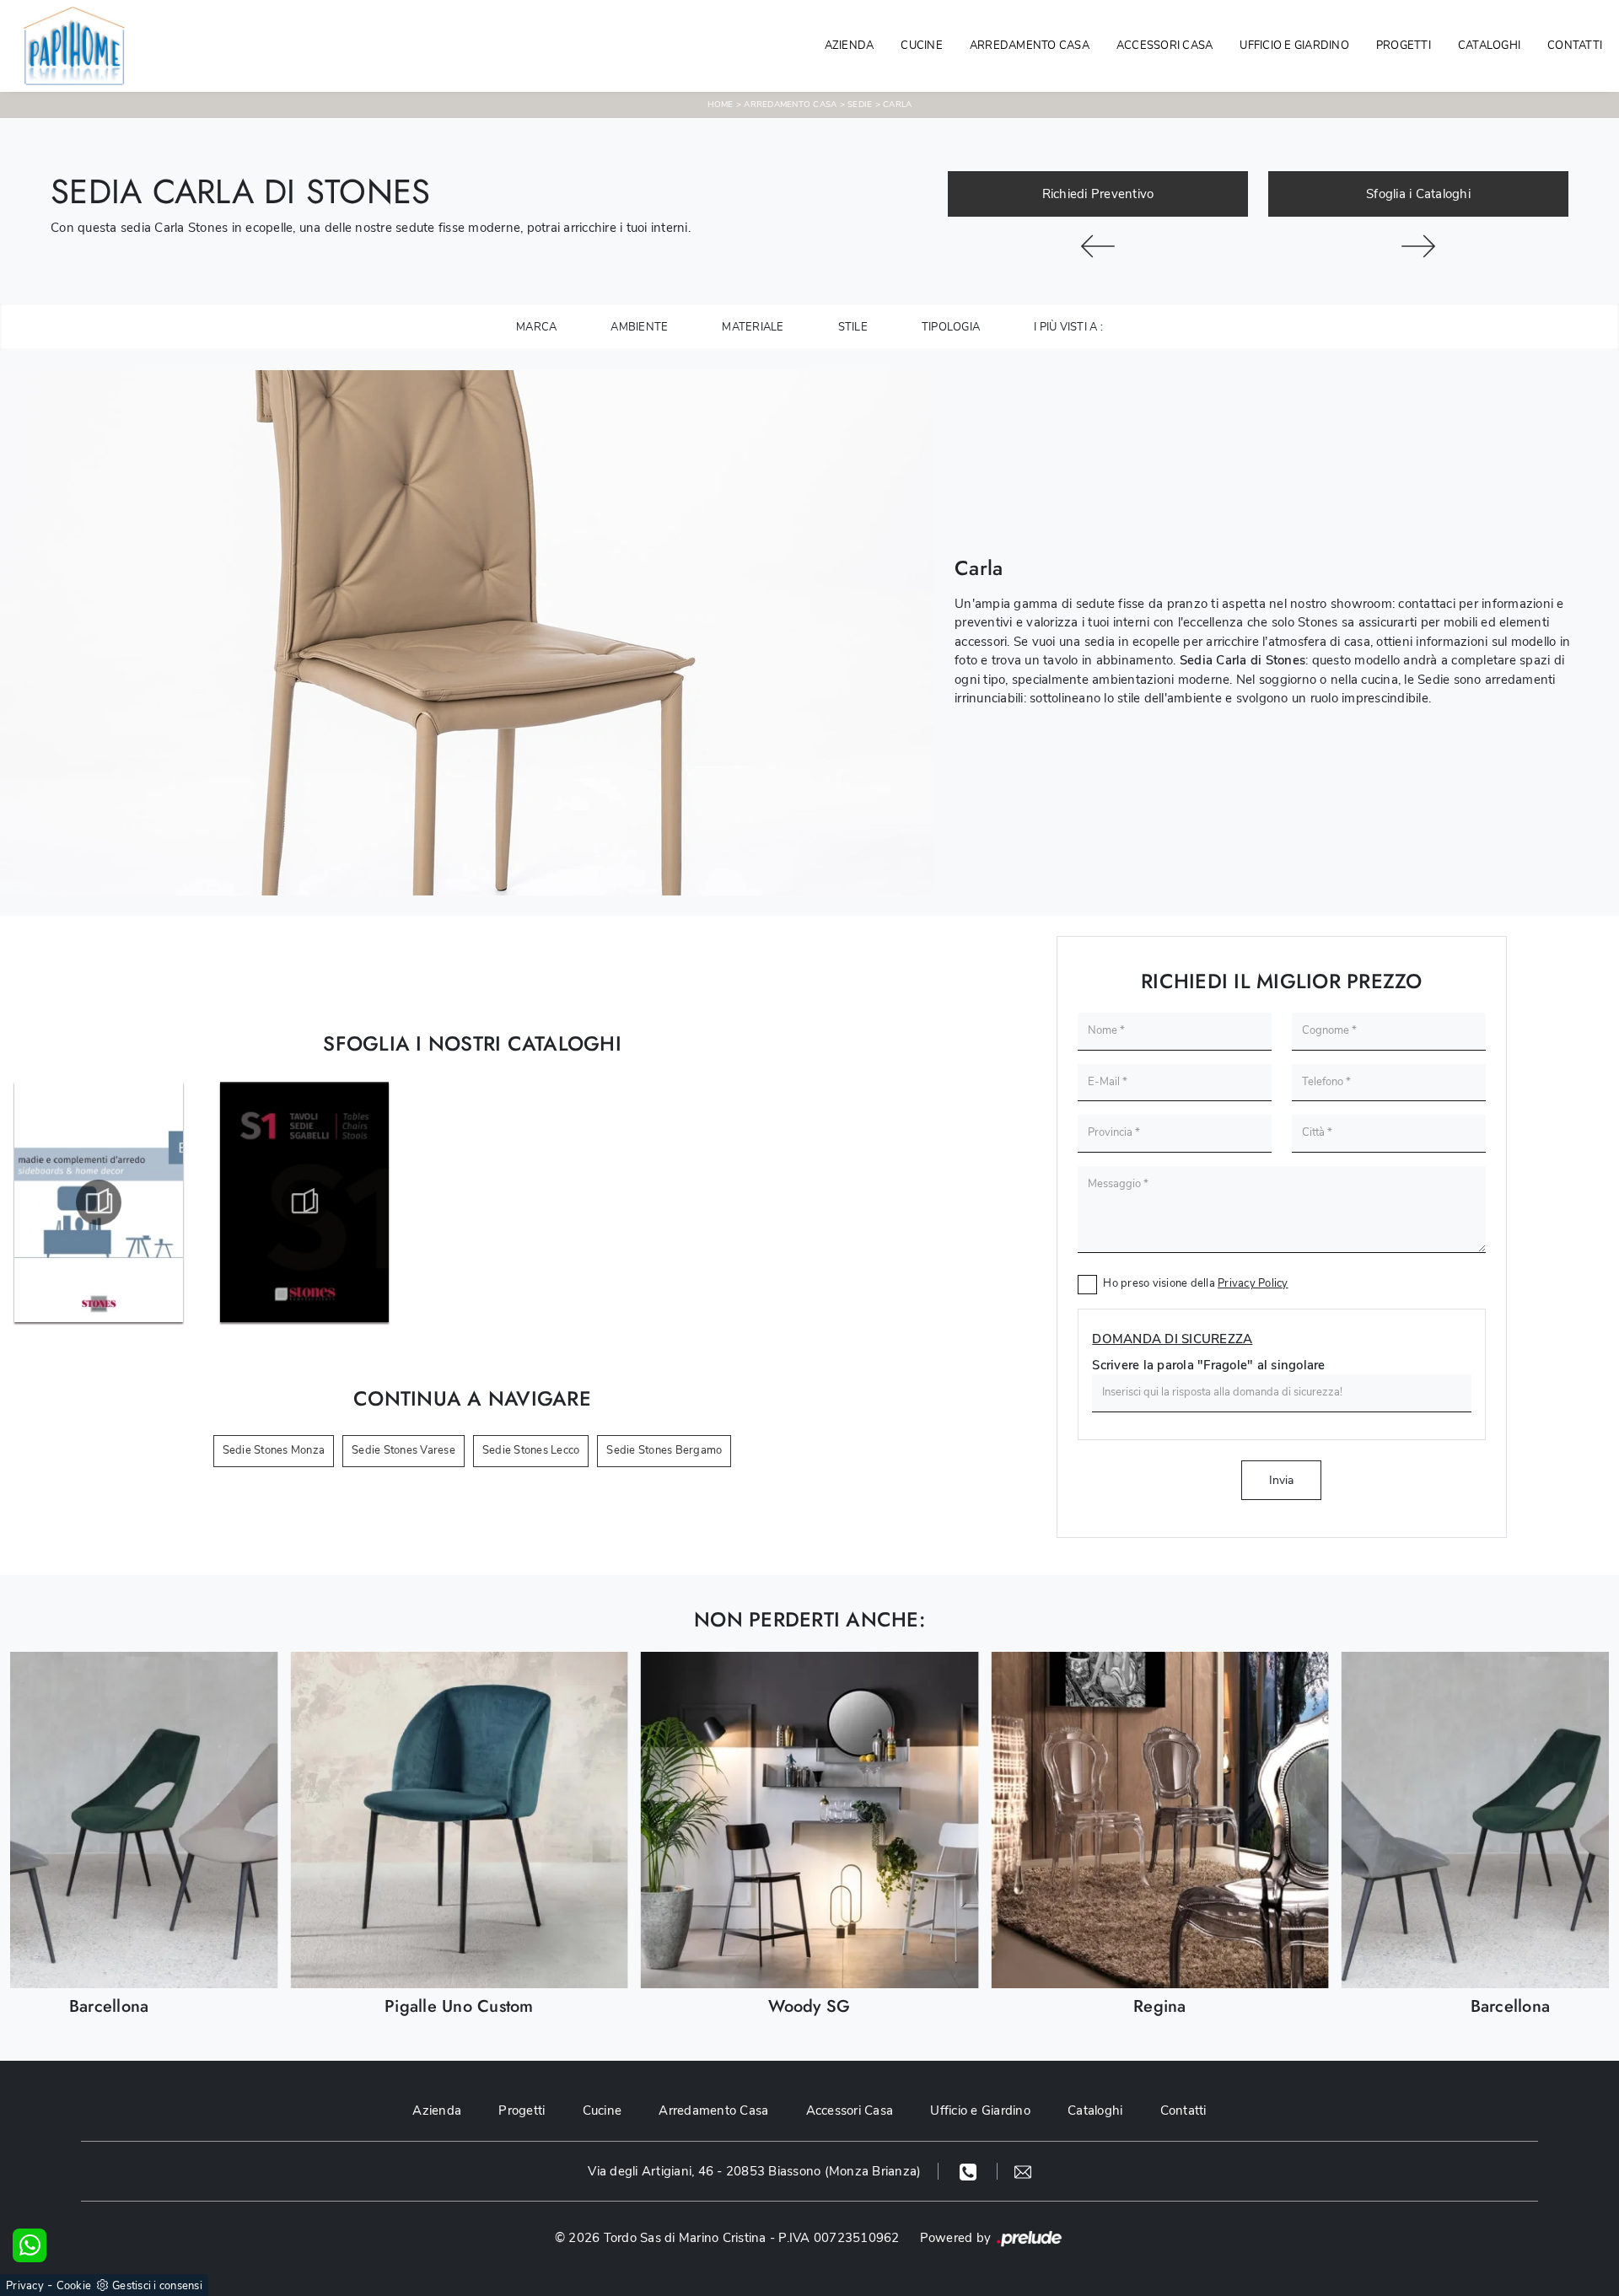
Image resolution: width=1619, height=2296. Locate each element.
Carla (897, 105)
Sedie (860, 105)
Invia (1281, 1480)
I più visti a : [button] (1068, 327)
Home (721, 105)
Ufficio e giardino (1294, 46)
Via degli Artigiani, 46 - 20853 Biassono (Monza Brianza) (754, 2171)
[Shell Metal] (1098, 246)
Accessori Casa (1165, 46)
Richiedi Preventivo (1098, 194)
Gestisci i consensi (157, 2286)
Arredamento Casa (1030, 46)
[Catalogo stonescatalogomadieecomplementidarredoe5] (99, 1202)
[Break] (1418, 246)
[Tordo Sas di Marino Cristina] (67, 46)
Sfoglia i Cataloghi (1418, 194)
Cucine (922, 46)
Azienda (850, 46)
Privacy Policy (1253, 1283)
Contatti (1575, 46)
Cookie (74, 2286)
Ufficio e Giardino (980, 2110)
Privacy (25, 2286)
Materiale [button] (753, 327)
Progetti (1404, 46)
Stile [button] (853, 327)
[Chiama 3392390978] (970, 2171)
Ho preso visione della (1195, 1283)
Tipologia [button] (951, 327)
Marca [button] (536, 327)
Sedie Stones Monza (274, 1450)
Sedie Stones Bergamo (664, 1450)
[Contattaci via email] (1023, 2171)
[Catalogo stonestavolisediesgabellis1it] (304, 1202)
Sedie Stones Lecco (531, 1450)
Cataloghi (1489, 46)
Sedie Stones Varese (403, 1450)
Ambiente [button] (639, 327)
